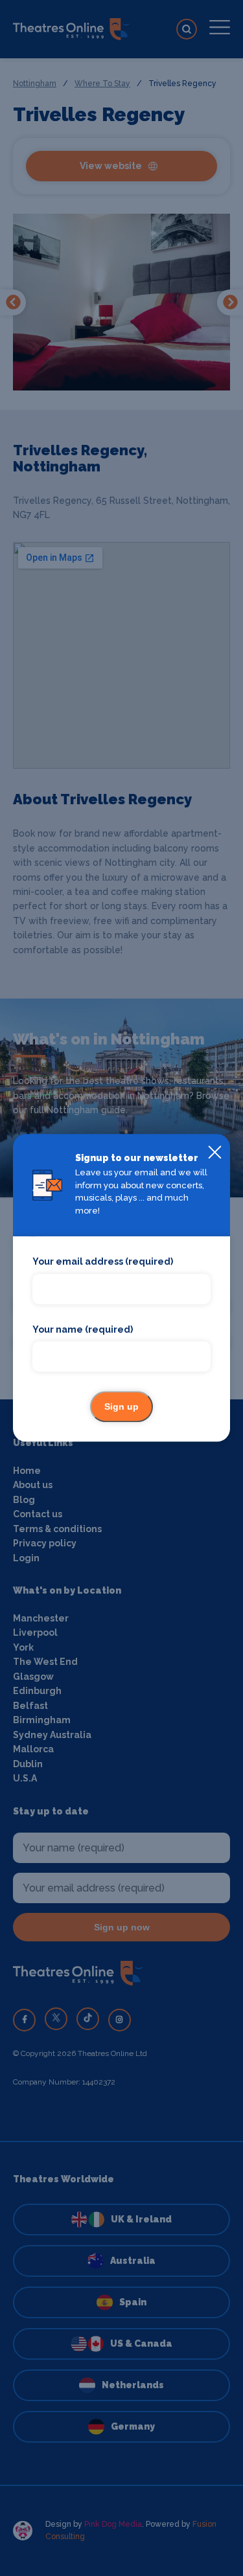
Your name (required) (83, 1329)
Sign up (121, 1407)
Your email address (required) (103, 1262)
